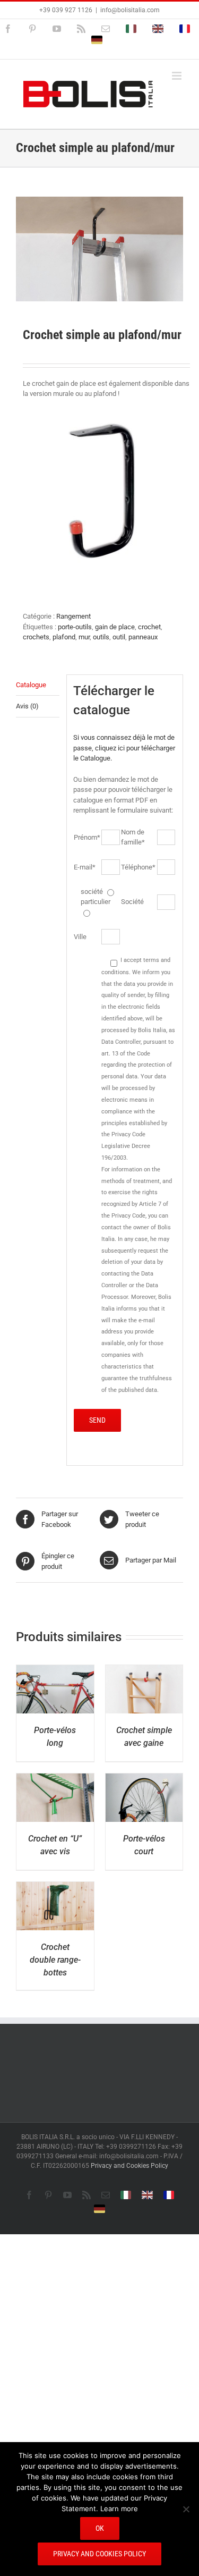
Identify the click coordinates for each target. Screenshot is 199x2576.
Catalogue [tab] (31, 685)
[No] (186, 2509)
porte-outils (75, 627)
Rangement (73, 616)
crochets (36, 637)
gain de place (115, 627)
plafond (64, 637)
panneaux (143, 637)
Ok (100, 2528)
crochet (149, 627)
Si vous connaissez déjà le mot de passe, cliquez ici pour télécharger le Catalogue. (124, 748)
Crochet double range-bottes (55, 1960)
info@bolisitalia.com (130, 10)
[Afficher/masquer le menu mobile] (178, 76)
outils (101, 637)
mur (84, 637)
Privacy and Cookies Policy (129, 2166)
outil (119, 637)
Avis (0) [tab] (27, 706)
